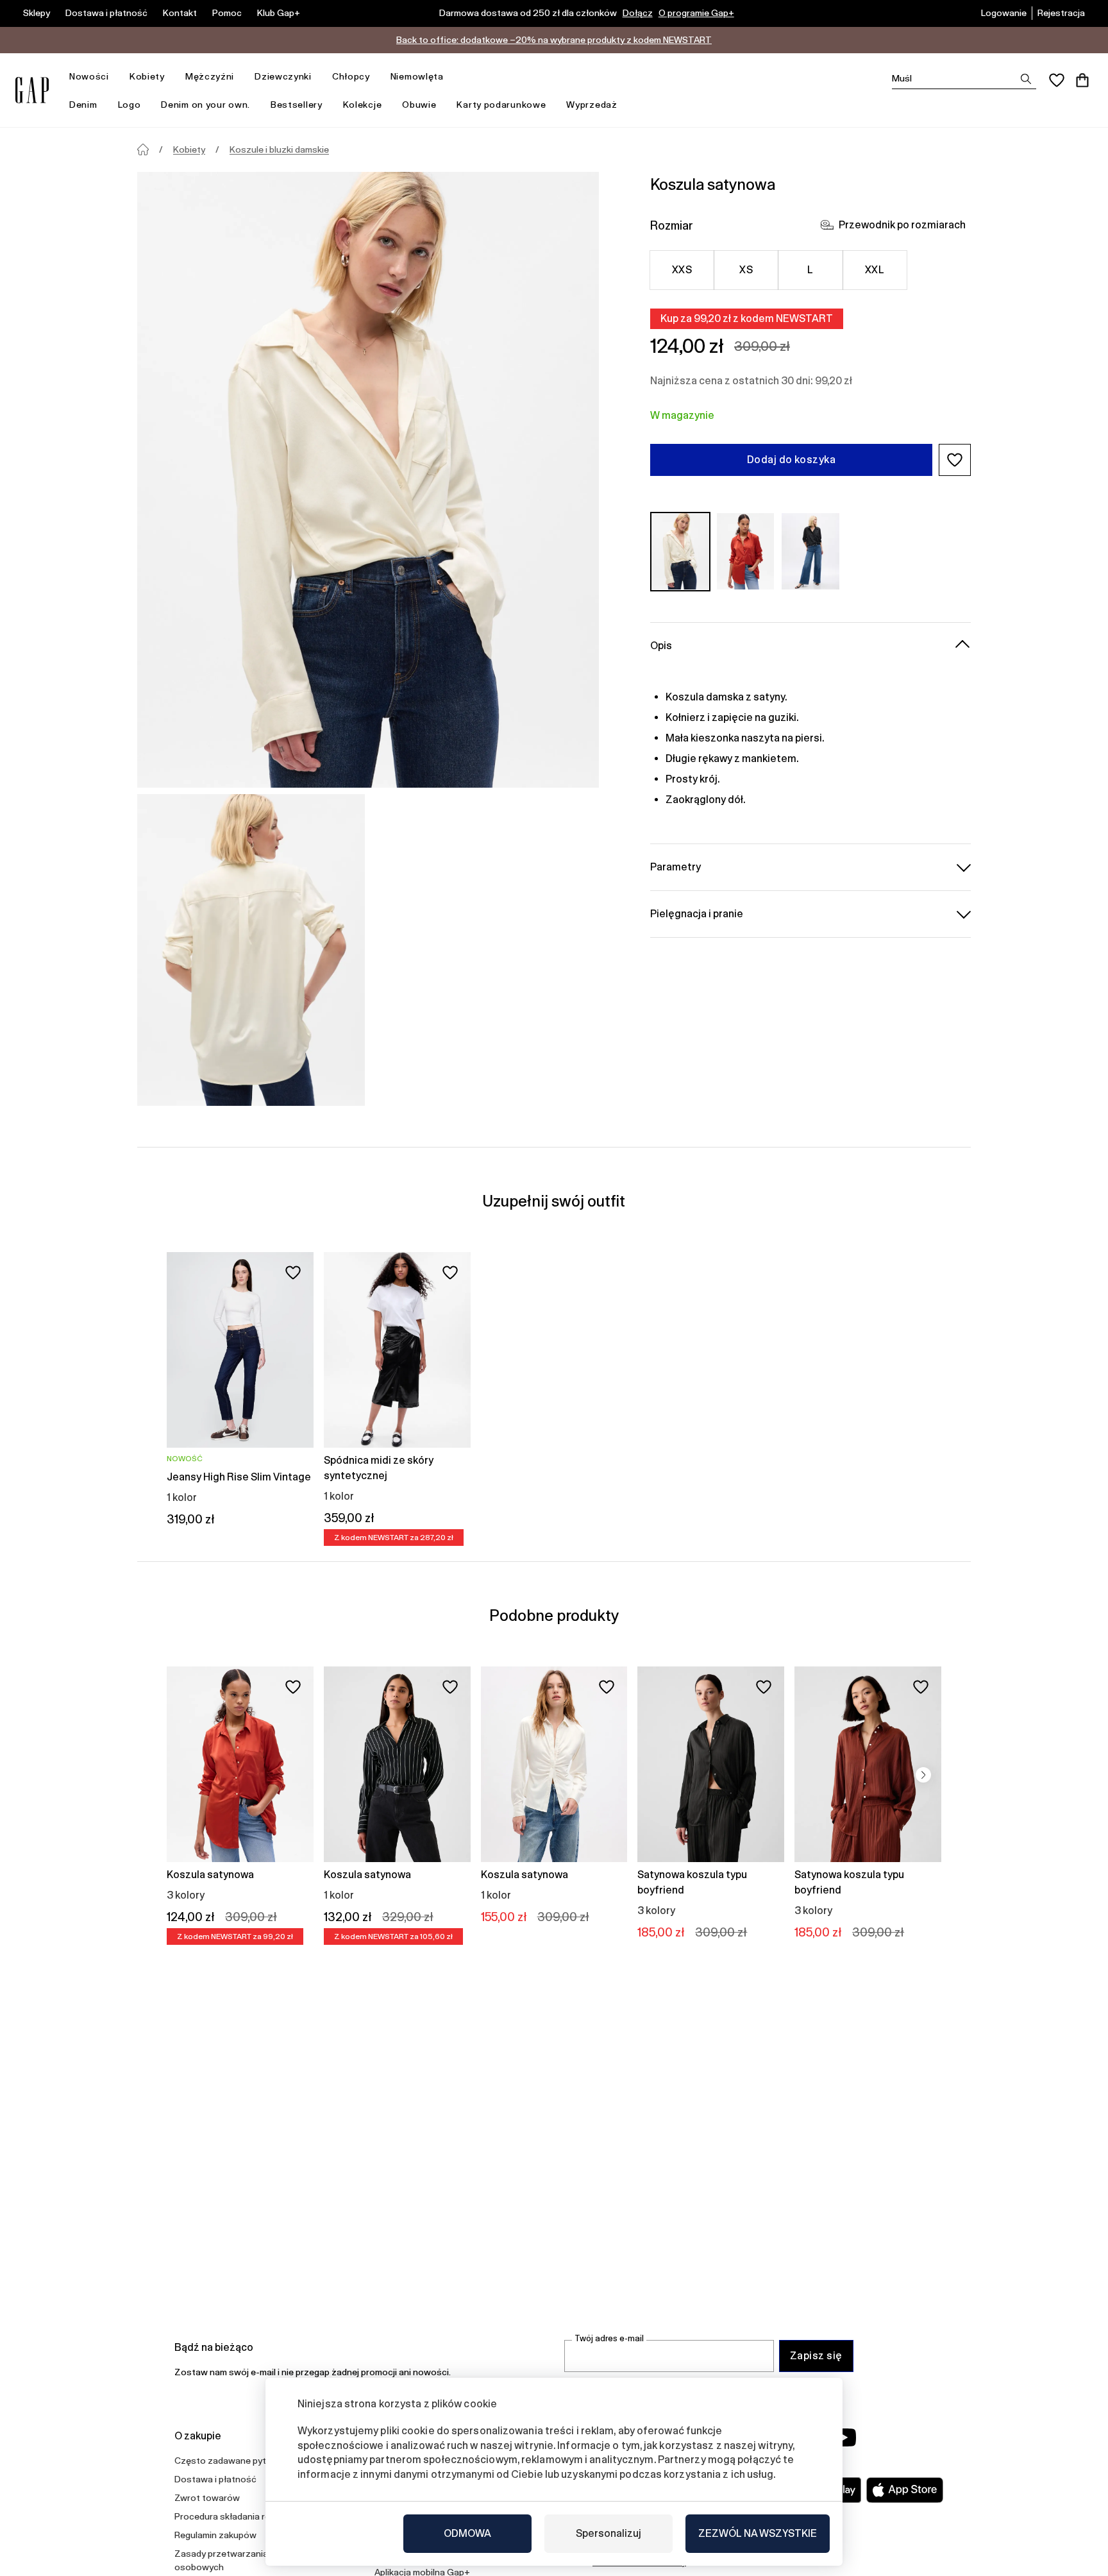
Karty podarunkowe (501, 105)
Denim (83, 105)
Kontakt (180, 13)
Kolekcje (363, 105)
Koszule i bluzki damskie (279, 149)
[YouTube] (844, 2437)
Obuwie (419, 105)
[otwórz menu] (115, 77)
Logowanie (1004, 13)
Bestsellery (297, 105)
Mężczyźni (210, 76)
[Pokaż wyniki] (1026, 79)
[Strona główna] (143, 149)
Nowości (89, 76)
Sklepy (37, 13)
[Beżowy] (680, 551)
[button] (955, 460)
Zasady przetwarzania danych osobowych (237, 2560)
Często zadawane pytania (229, 2461)
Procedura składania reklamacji (239, 2516)
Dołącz (638, 13)
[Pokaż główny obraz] (368, 480)
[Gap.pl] (32, 90)
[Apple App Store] (905, 2490)
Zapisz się (816, 2356)
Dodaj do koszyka (792, 460)
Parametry (676, 866)
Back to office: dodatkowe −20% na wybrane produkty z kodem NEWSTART (554, 40)
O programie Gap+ (696, 13)
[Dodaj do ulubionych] (293, 1273)
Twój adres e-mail (609, 2338)
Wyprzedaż (592, 105)
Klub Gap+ (279, 13)
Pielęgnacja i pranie (697, 913)
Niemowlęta (417, 76)
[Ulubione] (1057, 80)
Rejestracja (1061, 13)
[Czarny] (810, 551)
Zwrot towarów (207, 2498)
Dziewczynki (283, 76)
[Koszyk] (1082, 80)
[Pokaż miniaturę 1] (251, 950)
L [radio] (810, 270)
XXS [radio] (682, 270)
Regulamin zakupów (215, 2535)
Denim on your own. (206, 105)
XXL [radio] (875, 270)
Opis (661, 645)
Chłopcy (351, 76)
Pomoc (227, 13)
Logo (130, 105)
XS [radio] (746, 270)
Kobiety (147, 76)
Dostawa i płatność (106, 13)
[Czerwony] (746, 551)
